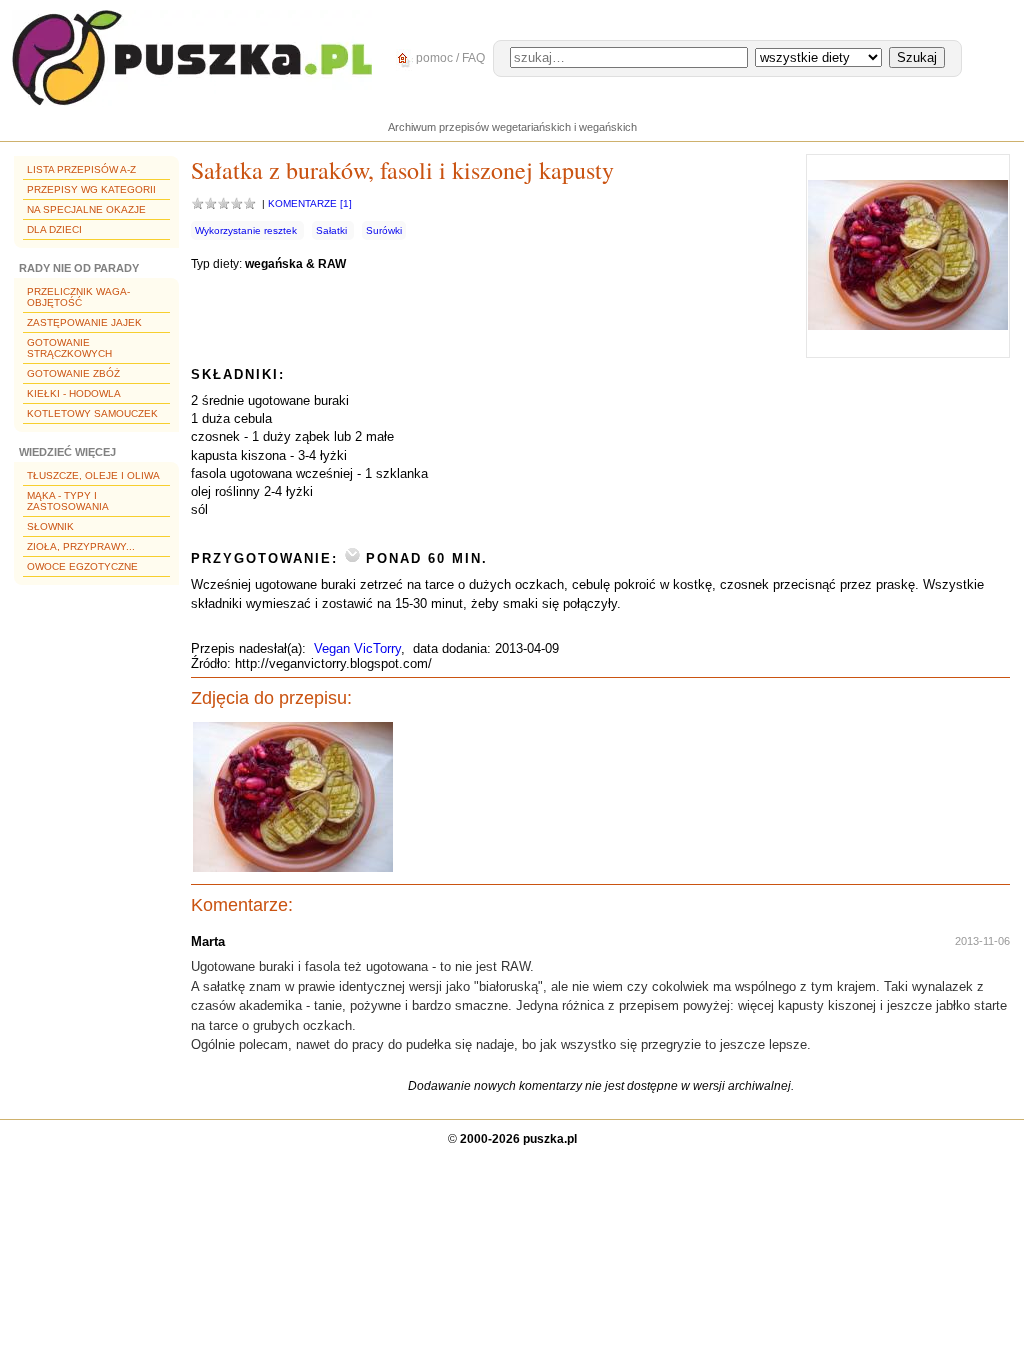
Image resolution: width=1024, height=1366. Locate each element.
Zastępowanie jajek (84, 322)
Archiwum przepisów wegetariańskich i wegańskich (512, 127)
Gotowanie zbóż (73, 373)
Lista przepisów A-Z (81, 169)
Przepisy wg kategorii (91, 189)
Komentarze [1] (310, 203)
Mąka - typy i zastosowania (68, 501)
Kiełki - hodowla (74, 393)
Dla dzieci (54, 229)
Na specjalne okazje (86, 209)
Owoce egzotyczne (82, 566)
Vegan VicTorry (357, 648)
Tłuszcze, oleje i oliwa (93, 475)
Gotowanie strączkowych (69, 348)
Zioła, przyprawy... (81, 546)
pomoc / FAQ (449, 58)
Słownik (50, 526)
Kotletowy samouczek (92, 413)
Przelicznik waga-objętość (78, 297)
